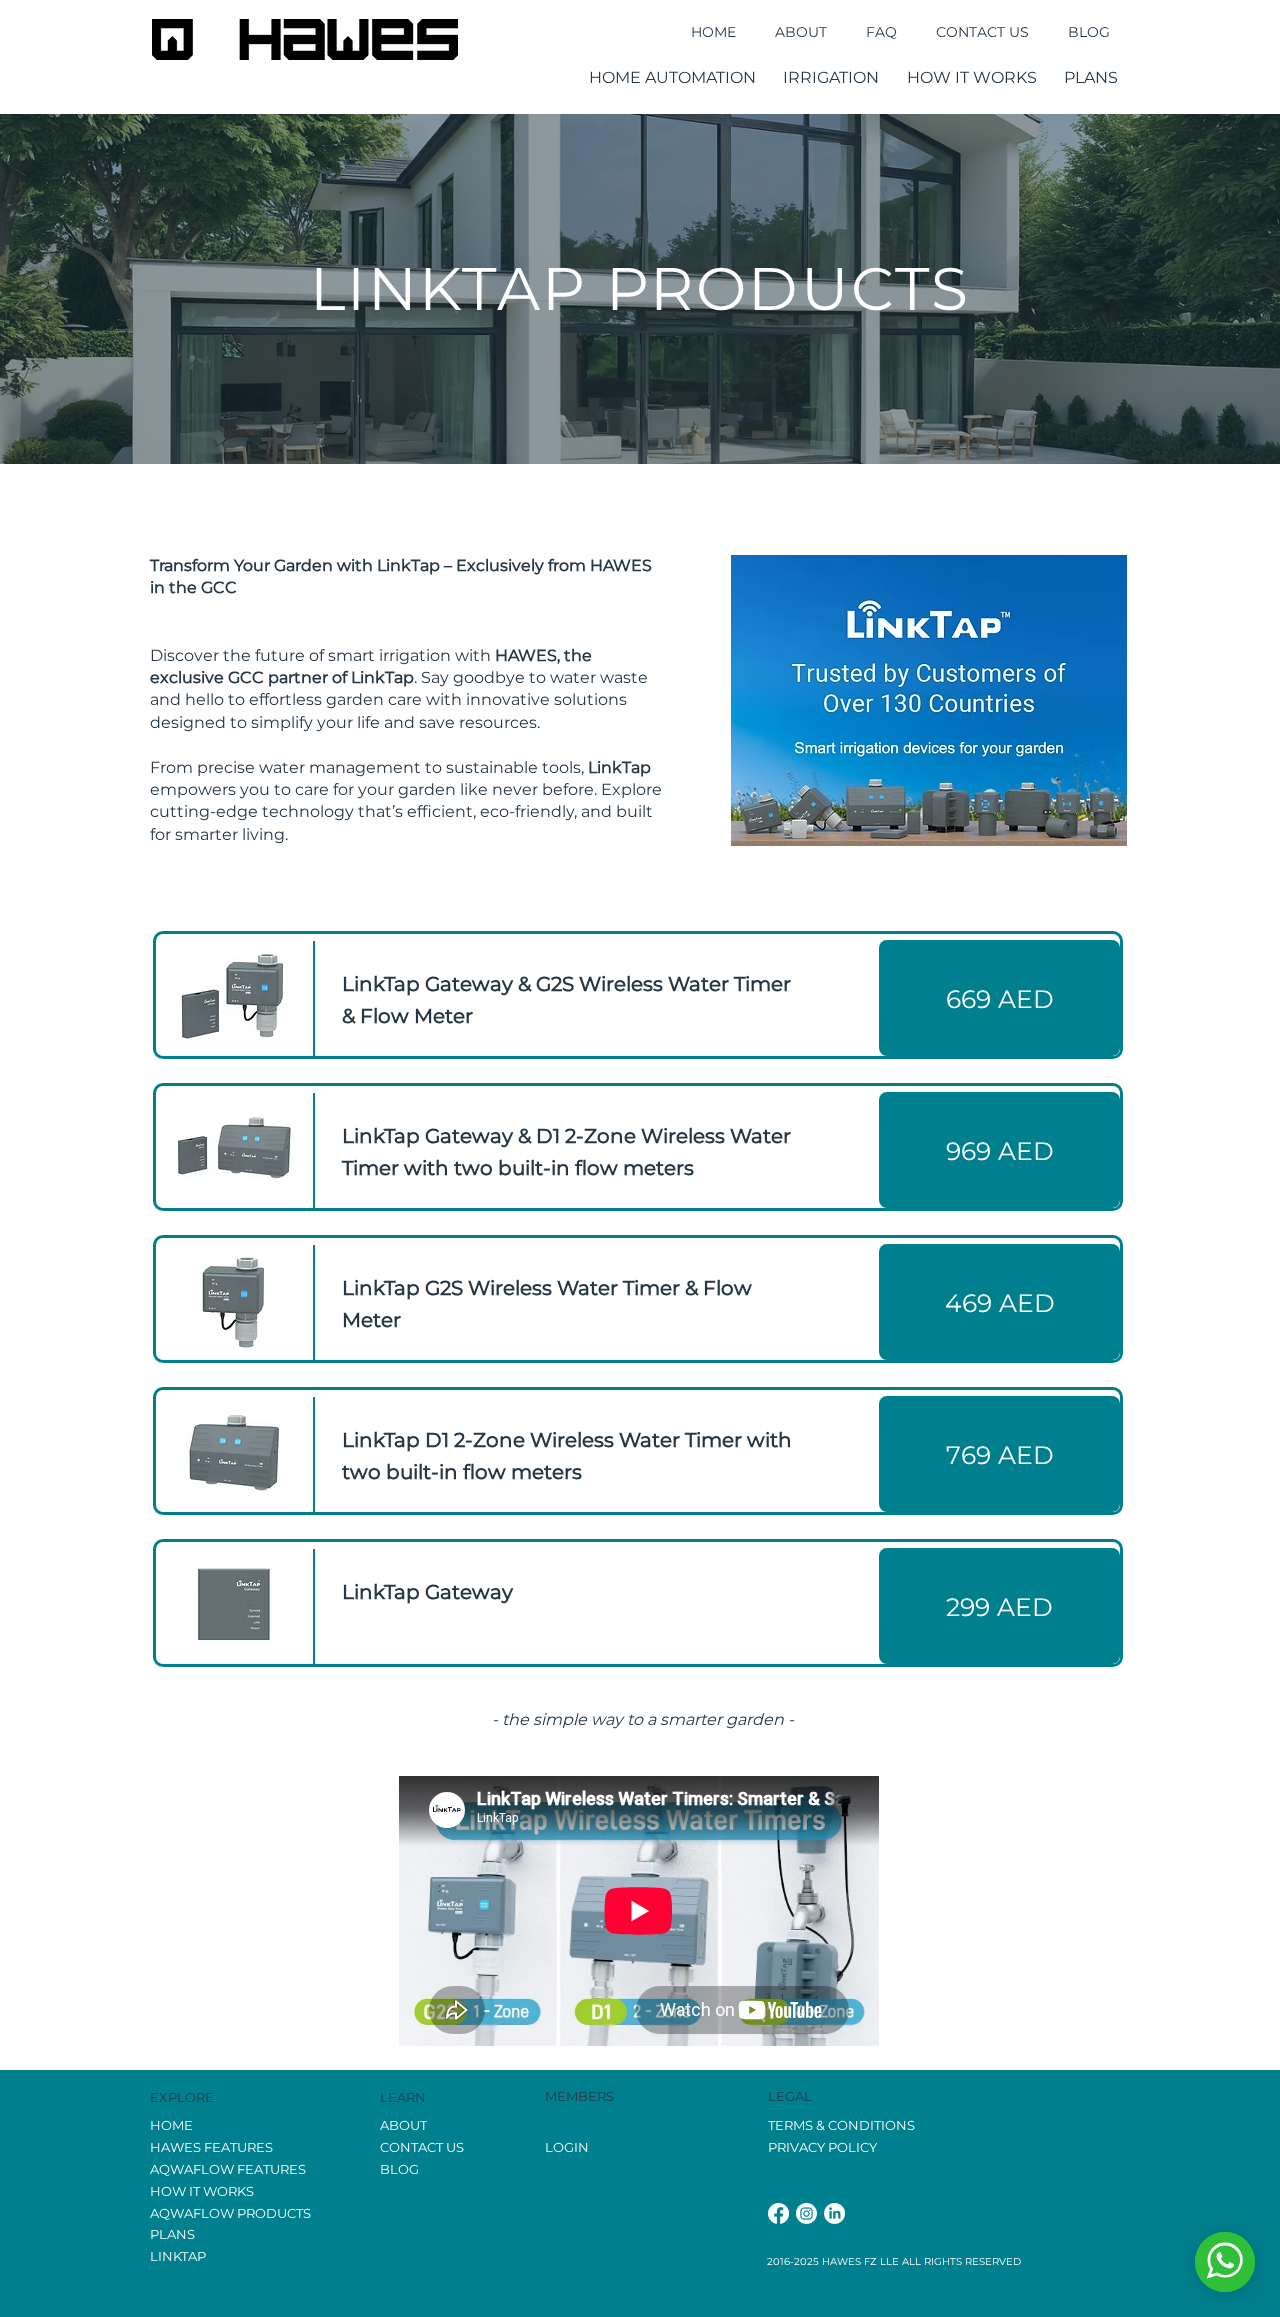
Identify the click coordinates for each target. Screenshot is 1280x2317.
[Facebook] (778, 2213)
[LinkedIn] (834, 2213)
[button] (672, 77)
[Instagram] (806, 2213)
